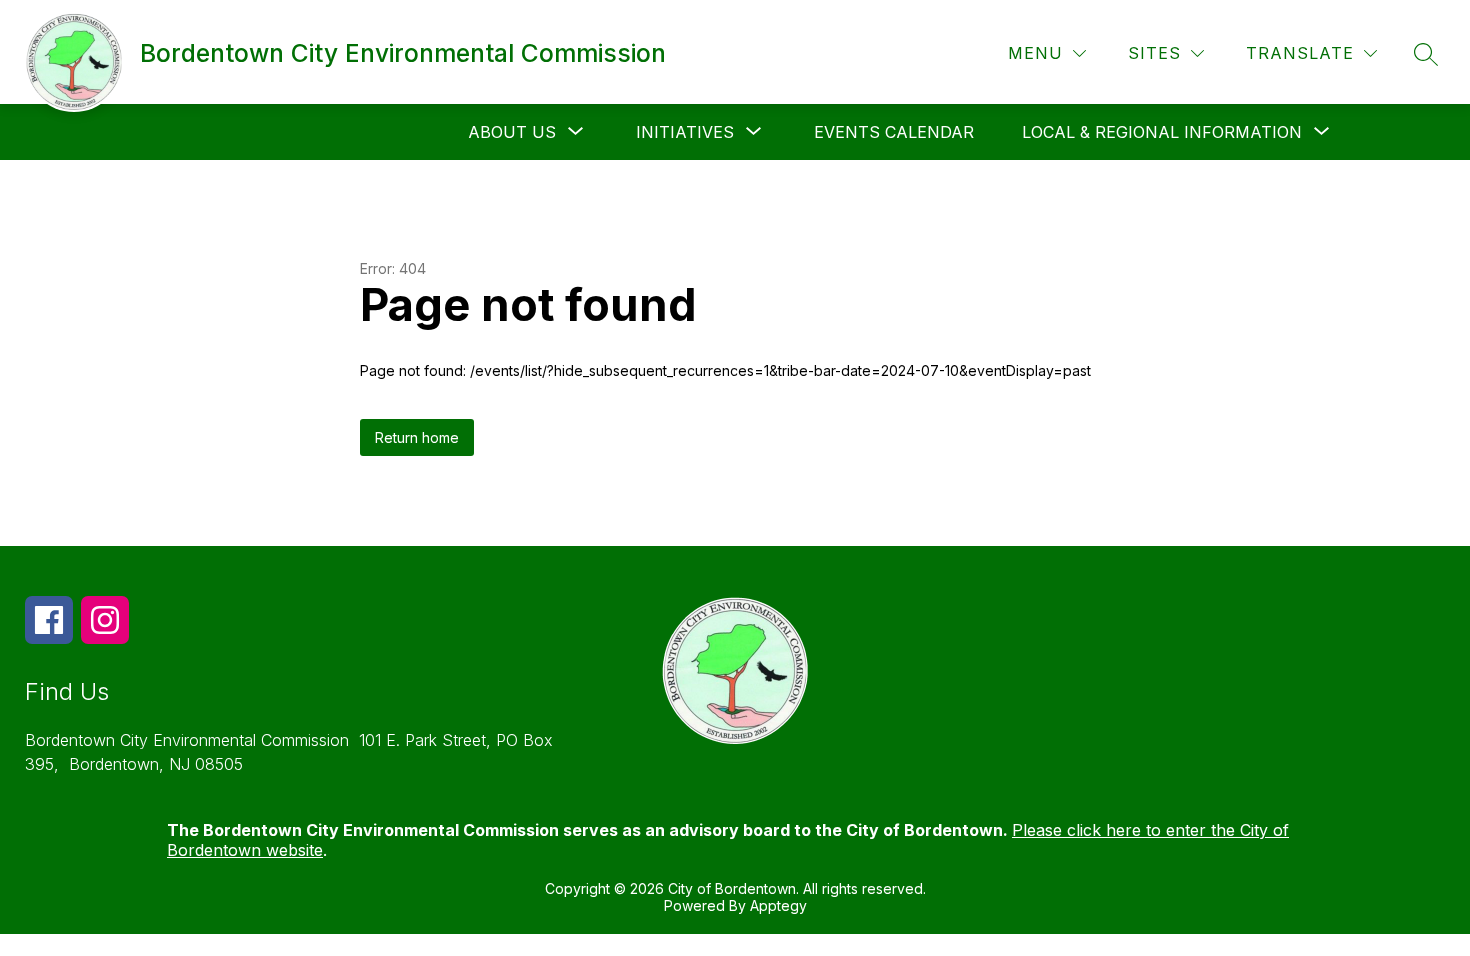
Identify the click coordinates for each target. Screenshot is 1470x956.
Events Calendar (894, 132)
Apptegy (778, 905)
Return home (417, 437)
